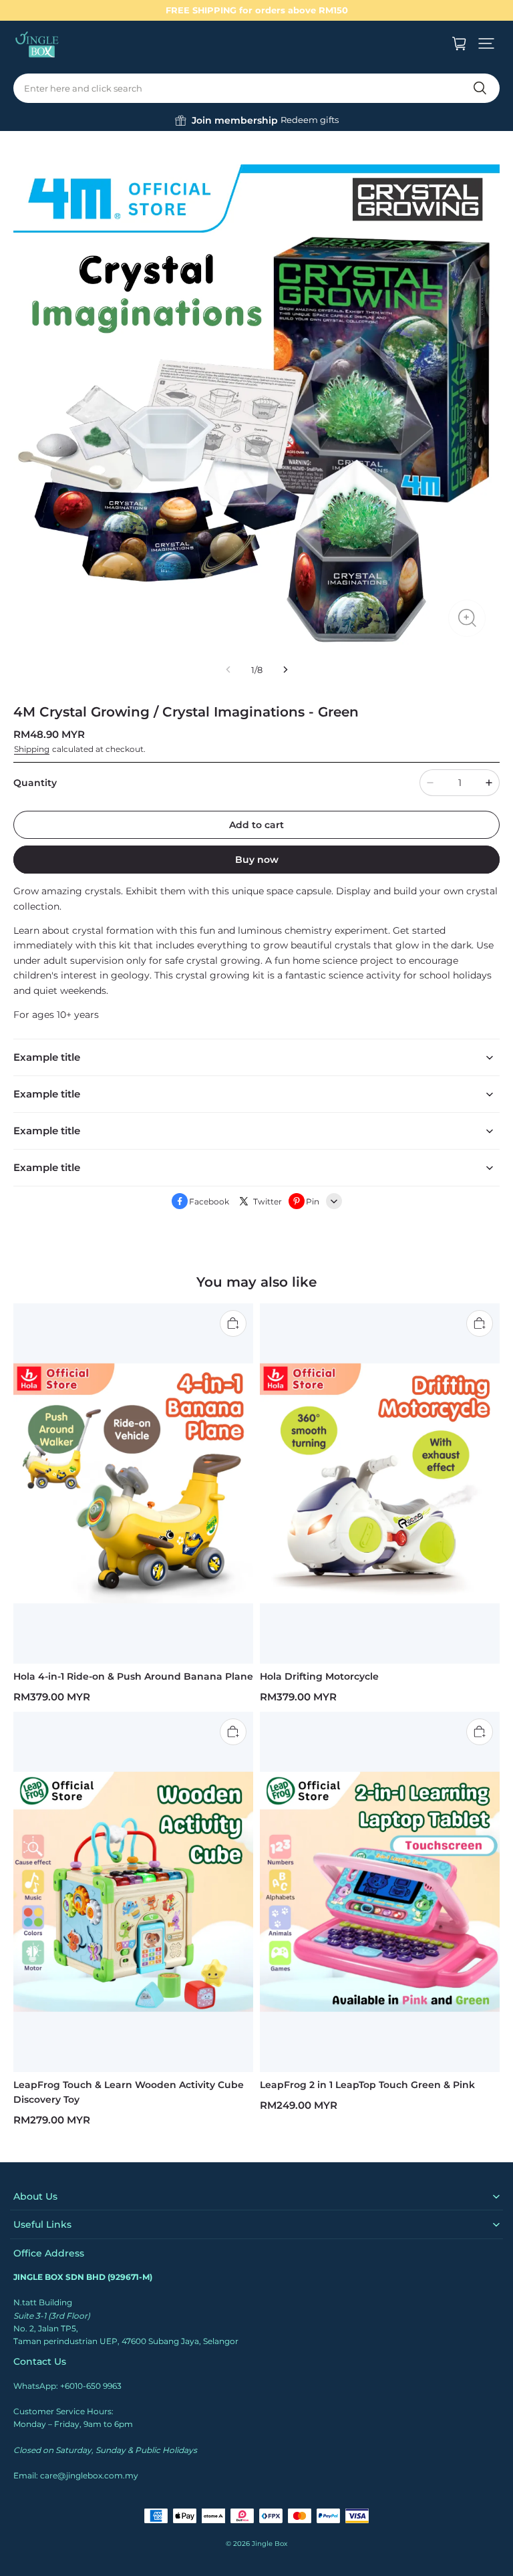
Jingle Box (270, 2544)
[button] (486, 43)
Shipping (32, 749)
